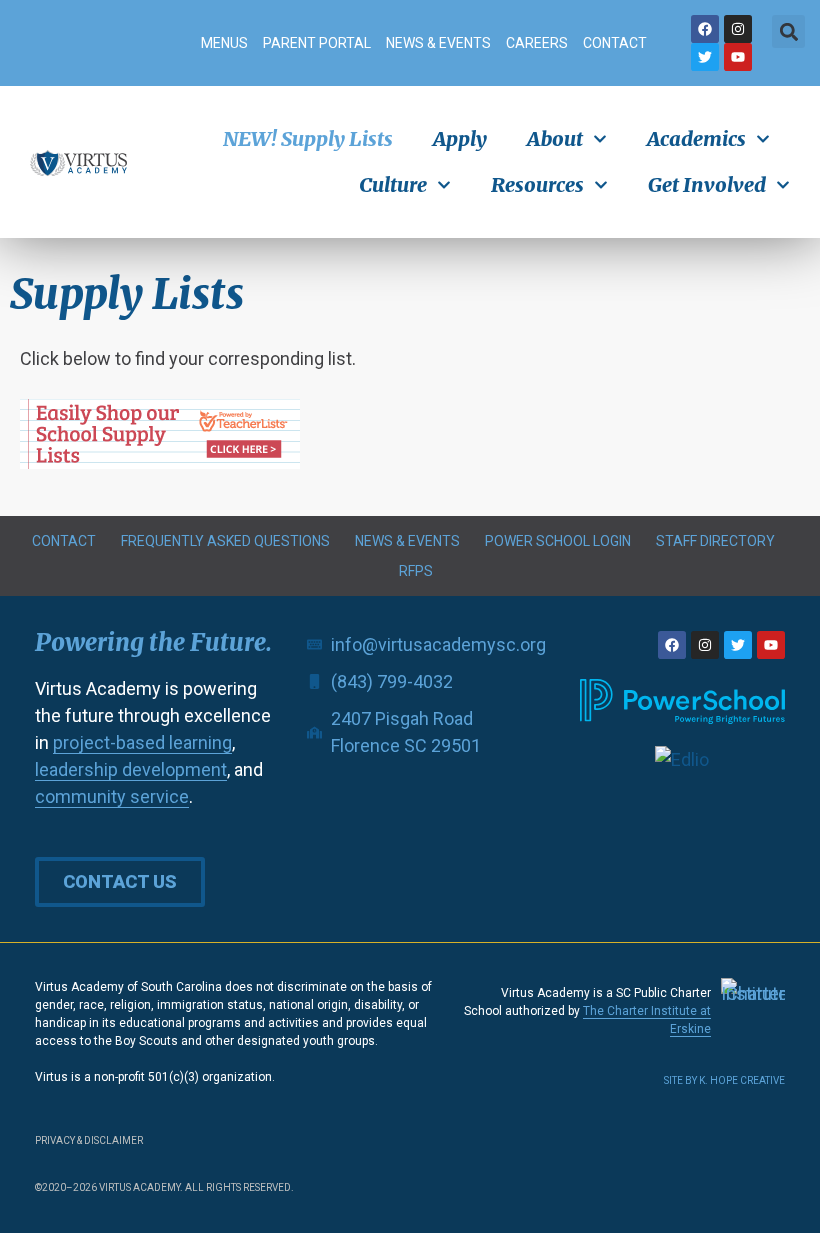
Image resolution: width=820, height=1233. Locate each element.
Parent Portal (317, 43)
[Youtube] (738, 57)
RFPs (416, 571)
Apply (460, 138)
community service (112, 796)
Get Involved (707, 184)
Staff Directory (715, 541)
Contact (615, 43)
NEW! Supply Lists (308, 138)
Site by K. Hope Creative (724, 1080)
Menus (224, 43)
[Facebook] (705, 29)
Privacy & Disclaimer (89, 1140)
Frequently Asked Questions (225, 541)
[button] (788, 31)
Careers (537, 43)
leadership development (131, 769)
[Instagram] (738, 29)
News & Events (438, 43)
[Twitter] (705, 57)
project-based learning (142, 742)
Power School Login (558, 541)
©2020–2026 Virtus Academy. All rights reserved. (164, 1187)
